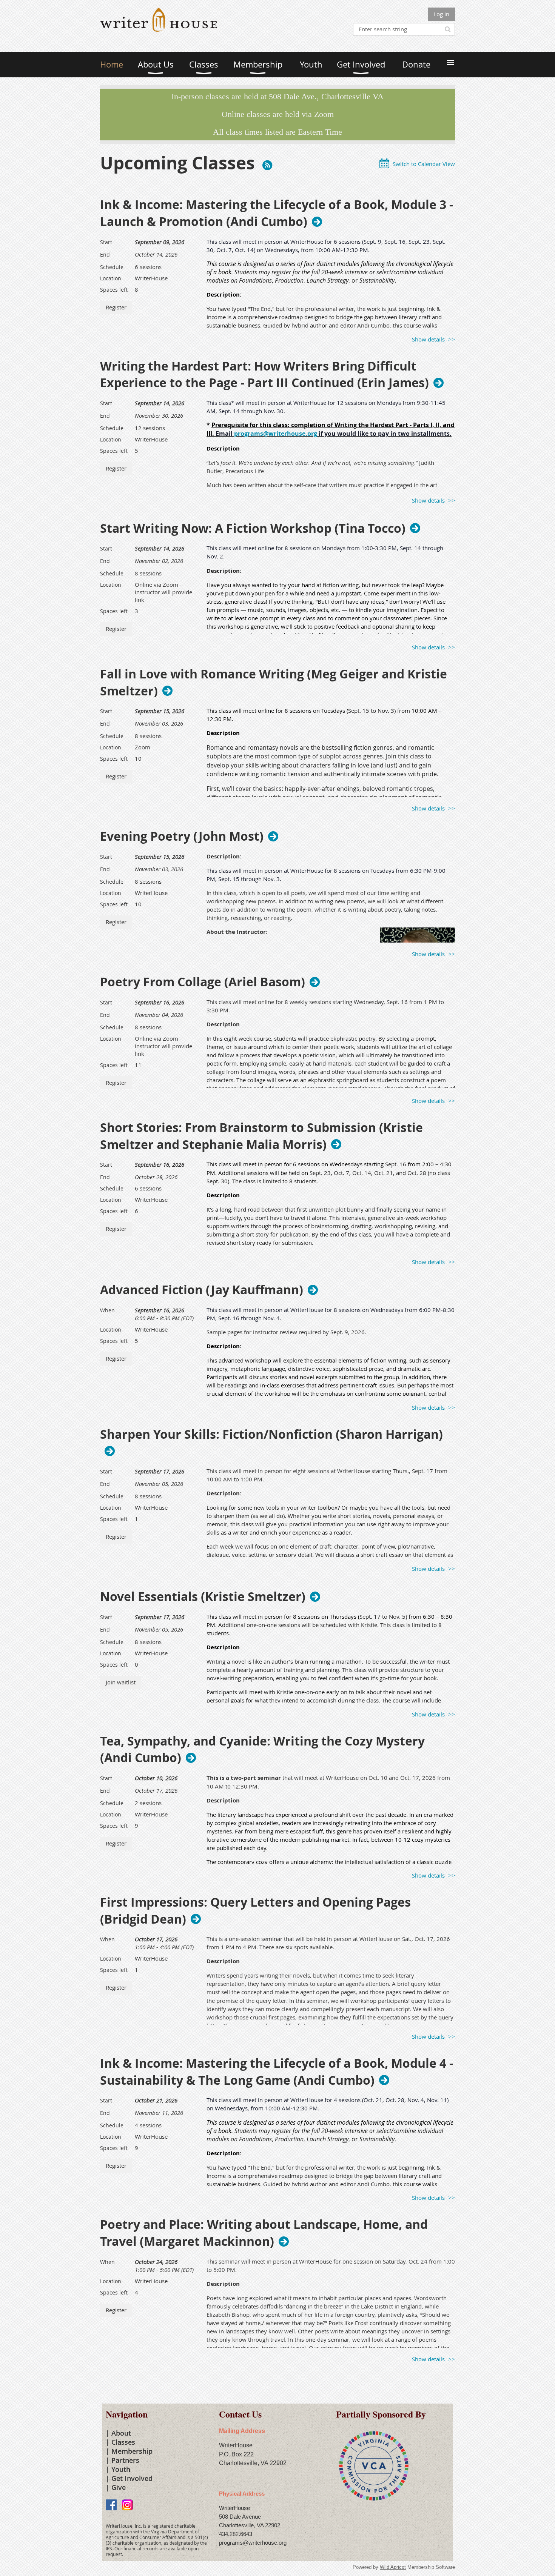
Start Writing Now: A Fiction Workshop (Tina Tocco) (253, 528)
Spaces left (114, 290)
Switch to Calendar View (424, 164)
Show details (428, 339)
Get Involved (132, 2478)
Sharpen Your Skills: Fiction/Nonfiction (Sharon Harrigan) (271, 1435)
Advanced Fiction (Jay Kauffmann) (202, 1290)
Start (106, 242)
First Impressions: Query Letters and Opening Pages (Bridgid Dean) (255, 1911)
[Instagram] (127, 2505)
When (107, 1310)
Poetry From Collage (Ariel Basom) (203, 982)
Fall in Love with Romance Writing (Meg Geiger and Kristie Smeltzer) (274, 683)
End (105, 255)
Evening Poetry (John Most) (182, 836)
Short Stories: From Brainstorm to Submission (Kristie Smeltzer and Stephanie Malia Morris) (261, 1136)
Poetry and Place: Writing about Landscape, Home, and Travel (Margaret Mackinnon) (264, 2233)
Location (111, 278)
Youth (121, 2469)
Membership (132, 2451)
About (121, 2433)
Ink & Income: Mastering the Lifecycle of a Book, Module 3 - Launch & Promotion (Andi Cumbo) (277, 213)
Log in (441, 14)
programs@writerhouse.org (276, 434)
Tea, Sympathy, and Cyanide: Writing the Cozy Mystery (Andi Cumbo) (262, 1750)
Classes (123, 2442)
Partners (125, 2460)
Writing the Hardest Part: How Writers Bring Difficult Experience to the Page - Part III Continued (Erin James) (264, 375)
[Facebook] (111, 2505)
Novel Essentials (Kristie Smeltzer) (203, 1596)
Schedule (112, 267)
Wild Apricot (393, 2567)
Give (119, 2487)
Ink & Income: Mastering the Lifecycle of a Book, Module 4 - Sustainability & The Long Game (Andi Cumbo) (277, 2072)
